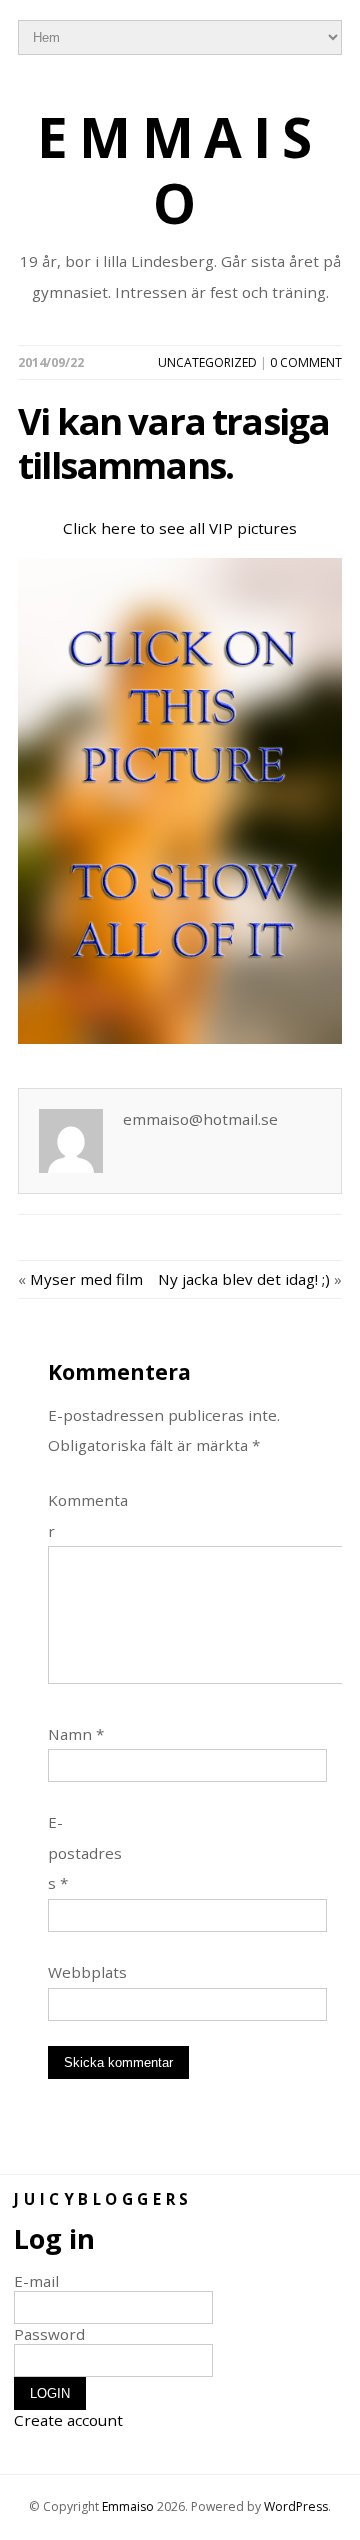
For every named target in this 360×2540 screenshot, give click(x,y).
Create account (68, 2420)
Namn (76, 1734)
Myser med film (86, 1279)
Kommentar (88, 1515)
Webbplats (87, 1972)
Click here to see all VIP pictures (180, 528)
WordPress (296, 2506)
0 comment (306, 362)
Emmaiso (180, 170)
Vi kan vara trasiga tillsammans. (173, 443)
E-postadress (85, 1852)
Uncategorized (207, 362)
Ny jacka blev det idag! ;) (244, 1279)
